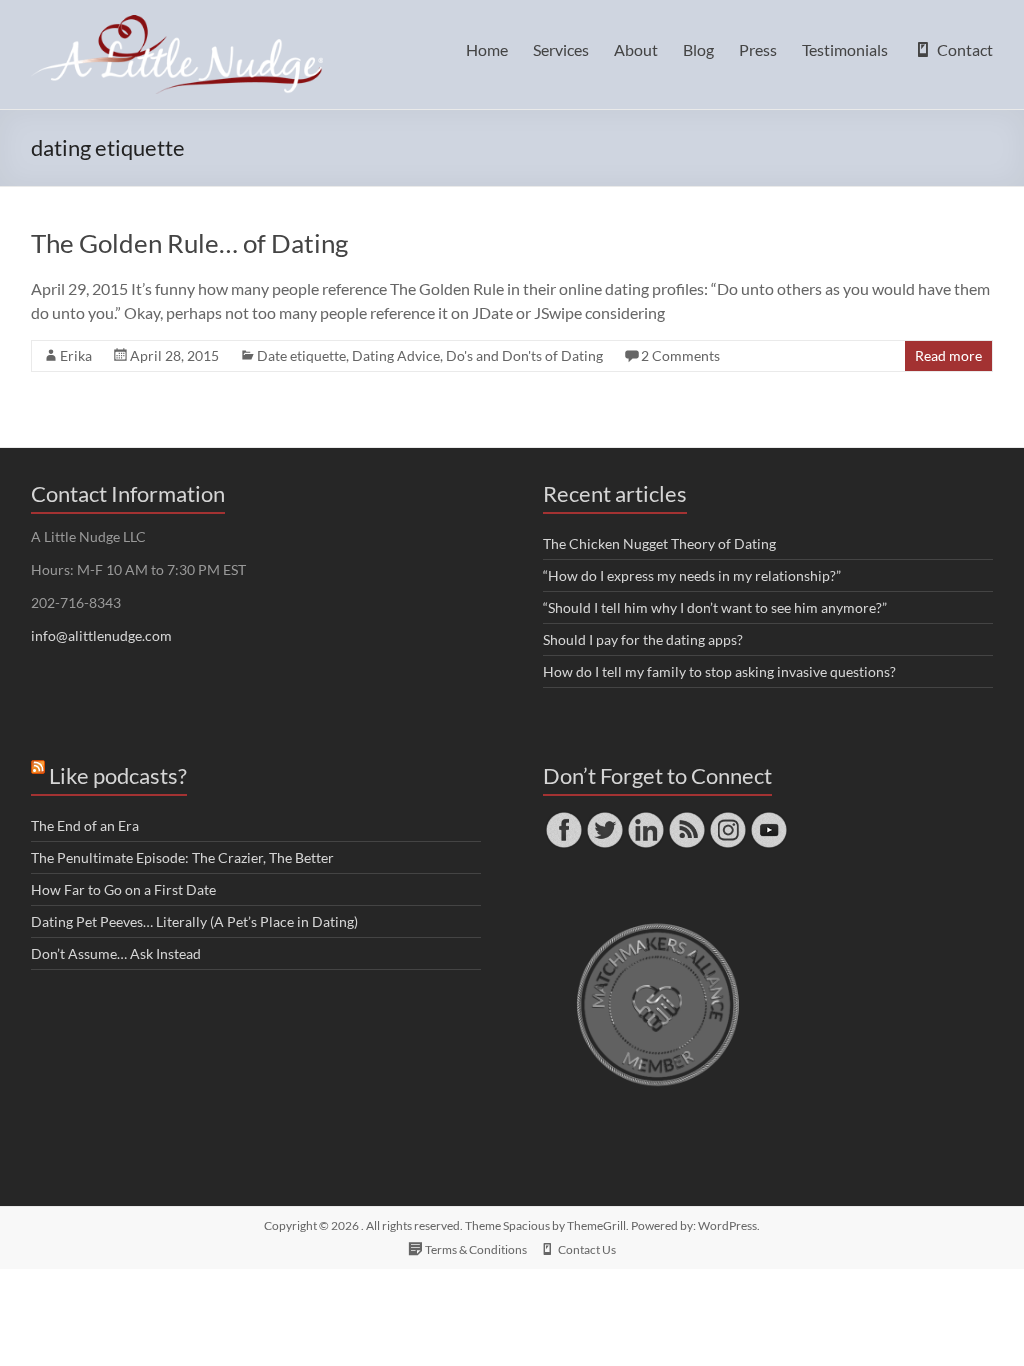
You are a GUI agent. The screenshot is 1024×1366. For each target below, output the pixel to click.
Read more (948, 355)
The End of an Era (85, 825)
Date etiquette (301, 355)
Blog (698, 49)
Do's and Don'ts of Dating (524, 355)
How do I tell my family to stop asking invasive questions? (719, 671)
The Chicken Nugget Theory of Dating (659, 543)
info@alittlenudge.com (101, 635)
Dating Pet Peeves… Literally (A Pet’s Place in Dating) (194, 921)
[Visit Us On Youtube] (768, 818)
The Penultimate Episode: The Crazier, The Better (182, 857)
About (636, 49)
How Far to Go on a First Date (123, 889)
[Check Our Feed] (686, 818)
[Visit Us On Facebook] (563, 818)
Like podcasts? (118, 775)
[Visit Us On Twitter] (604, 818)
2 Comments (680, 355)
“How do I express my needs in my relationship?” (692, 575)
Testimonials (845, 49)
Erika (76, 355)
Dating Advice (396, 355)
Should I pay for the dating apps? (643, 639)
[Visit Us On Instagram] (727, 818)
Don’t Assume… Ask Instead (116, 953)
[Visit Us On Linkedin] (645, 818)
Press (758, 49)
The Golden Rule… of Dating (189, 243)
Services (561, 49)
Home (487, 49)
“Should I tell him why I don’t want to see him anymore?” (715, 607)
